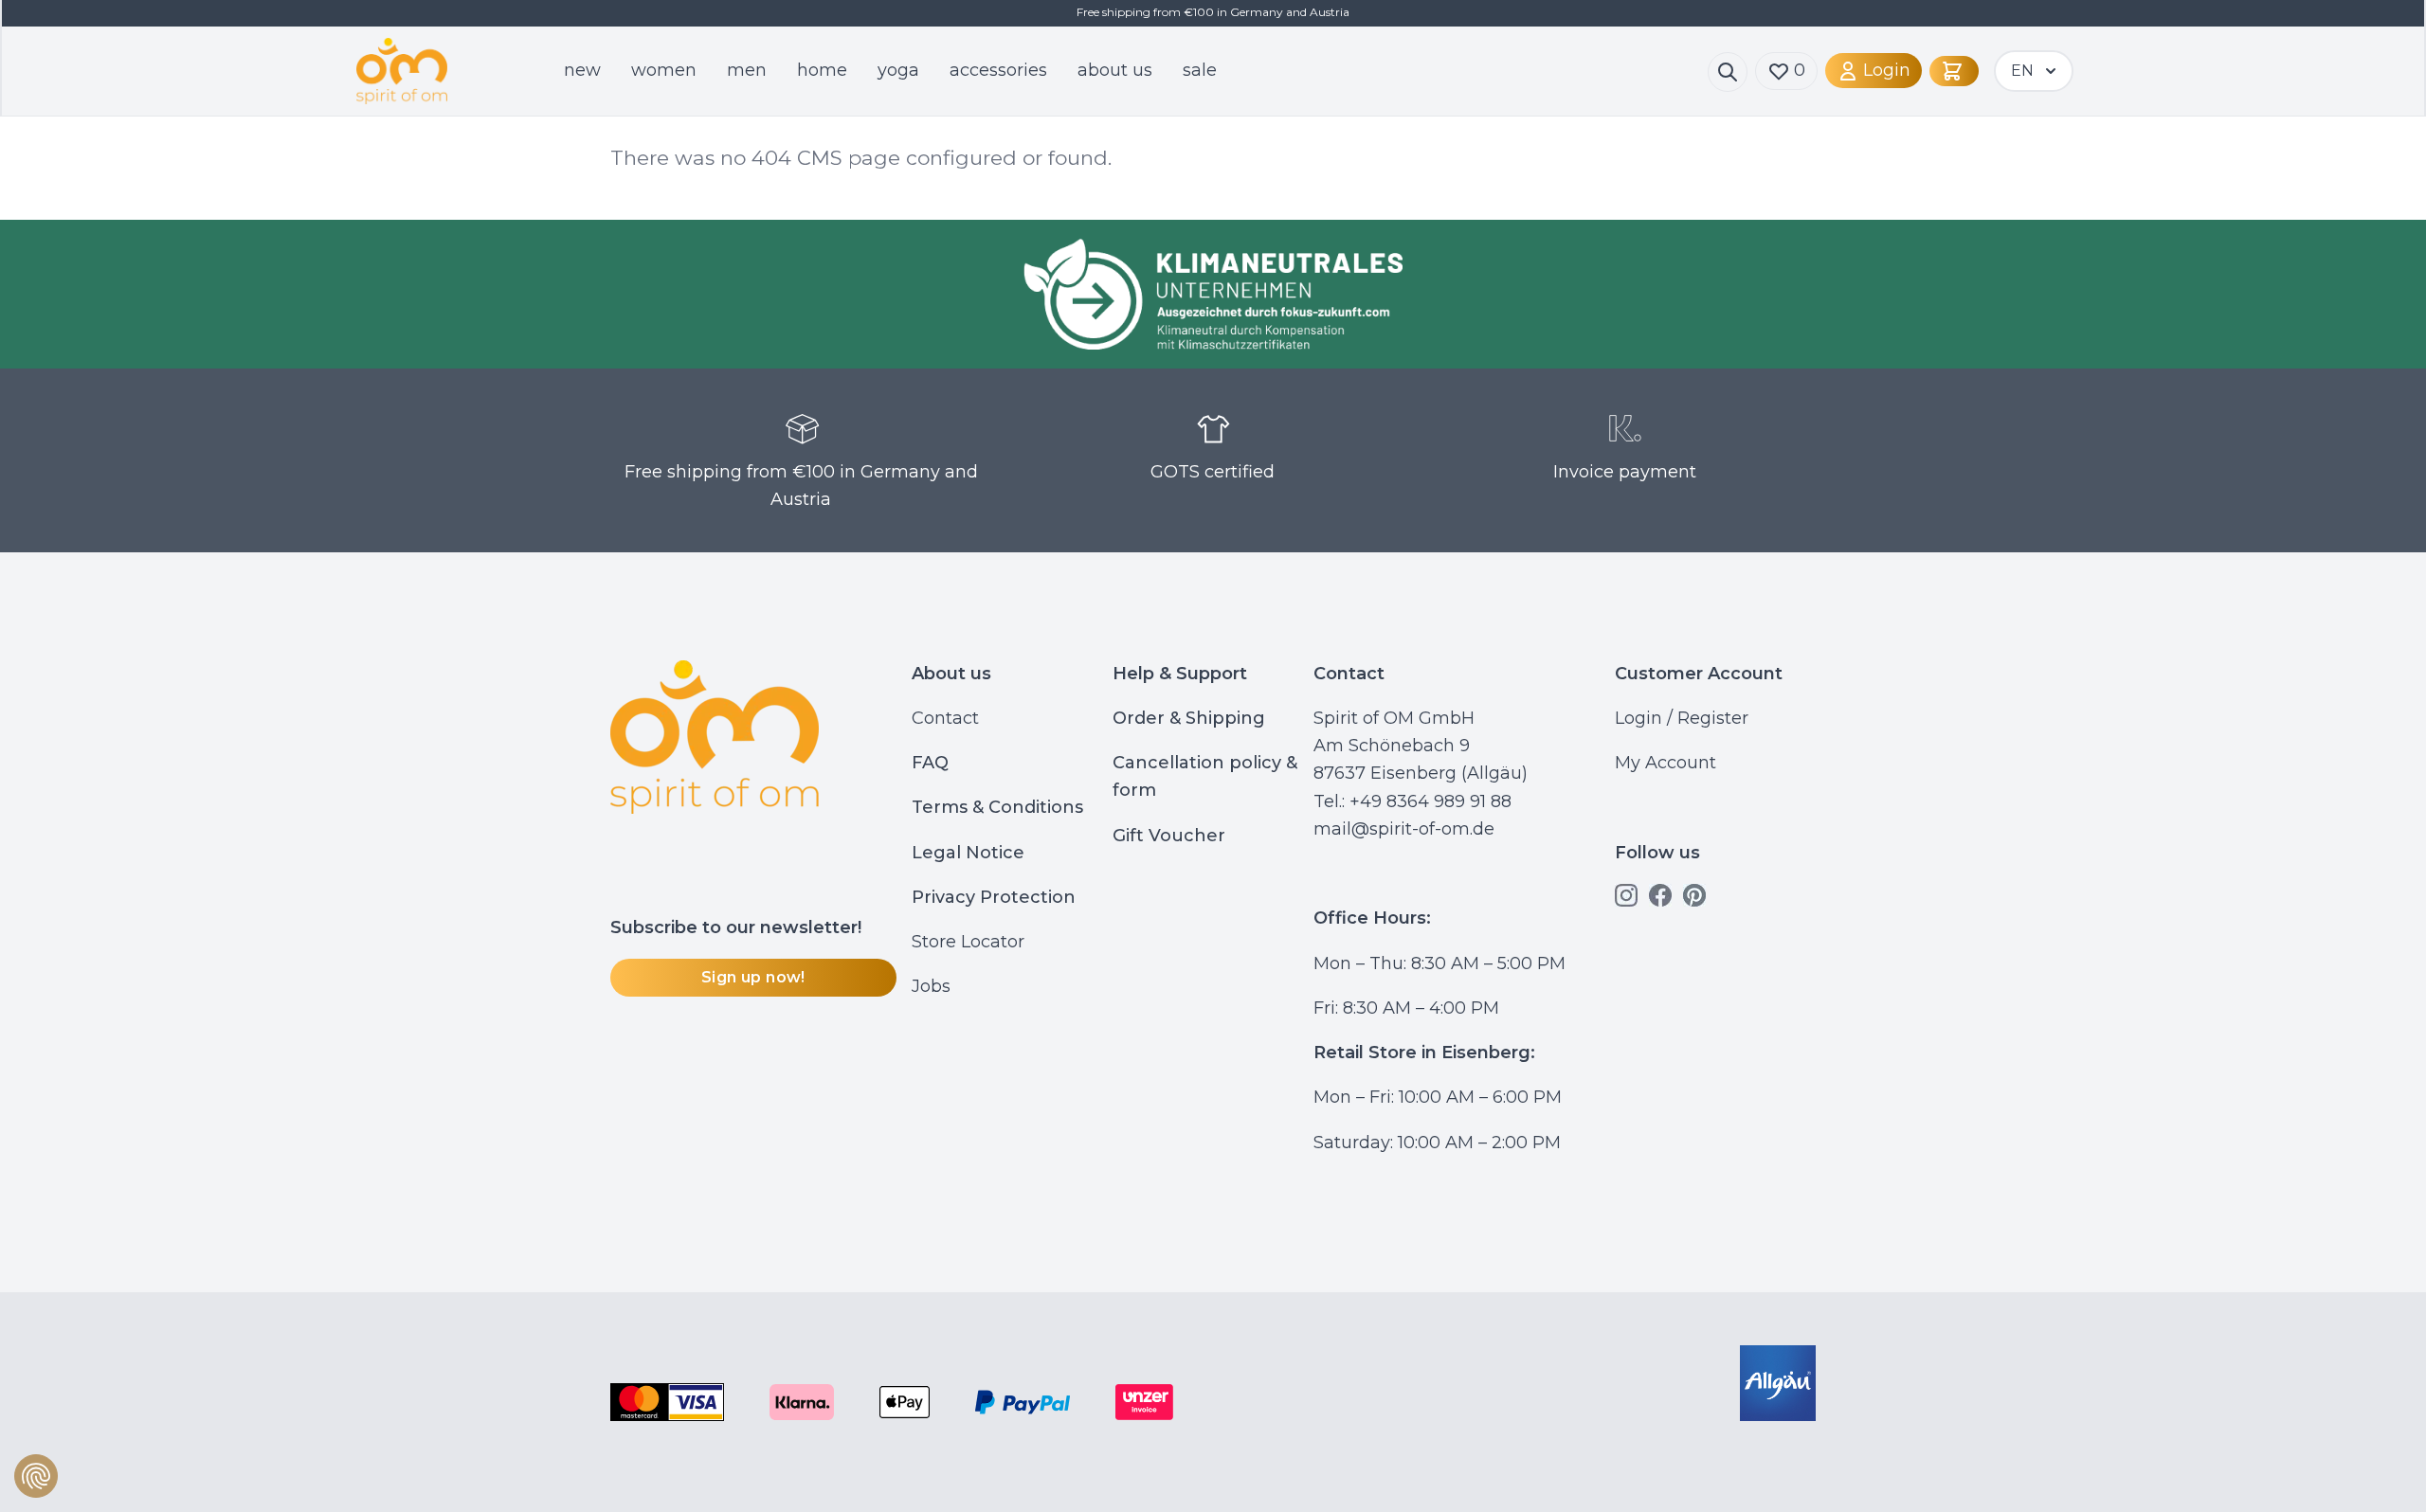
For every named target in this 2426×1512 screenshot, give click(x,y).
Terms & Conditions (997, 807)
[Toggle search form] (1728, 72)
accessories (998, 70)
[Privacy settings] (36, 1476)
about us (1115, 70)
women (664, 70)
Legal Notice (968, 853)
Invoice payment (1625, 472)
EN (2022, 71)
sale (1200, 70)
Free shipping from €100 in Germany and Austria (801, 486)
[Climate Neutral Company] (1213, 294)
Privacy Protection (994, 897)
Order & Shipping (1189, 718)
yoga (898, 70)
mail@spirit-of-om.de (1404, 829)
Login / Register (1682, 718)
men (747, 70)
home (822, 70)
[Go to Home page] (426, 72)
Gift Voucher (1169, 836)
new (582, 70)
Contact (945, 718)
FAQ (930, 763)
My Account (1666, 763)
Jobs (931, 986)
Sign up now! (753, 977)
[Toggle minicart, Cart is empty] (1954, 71)
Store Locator (968, 942)
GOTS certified (1213, 472)
